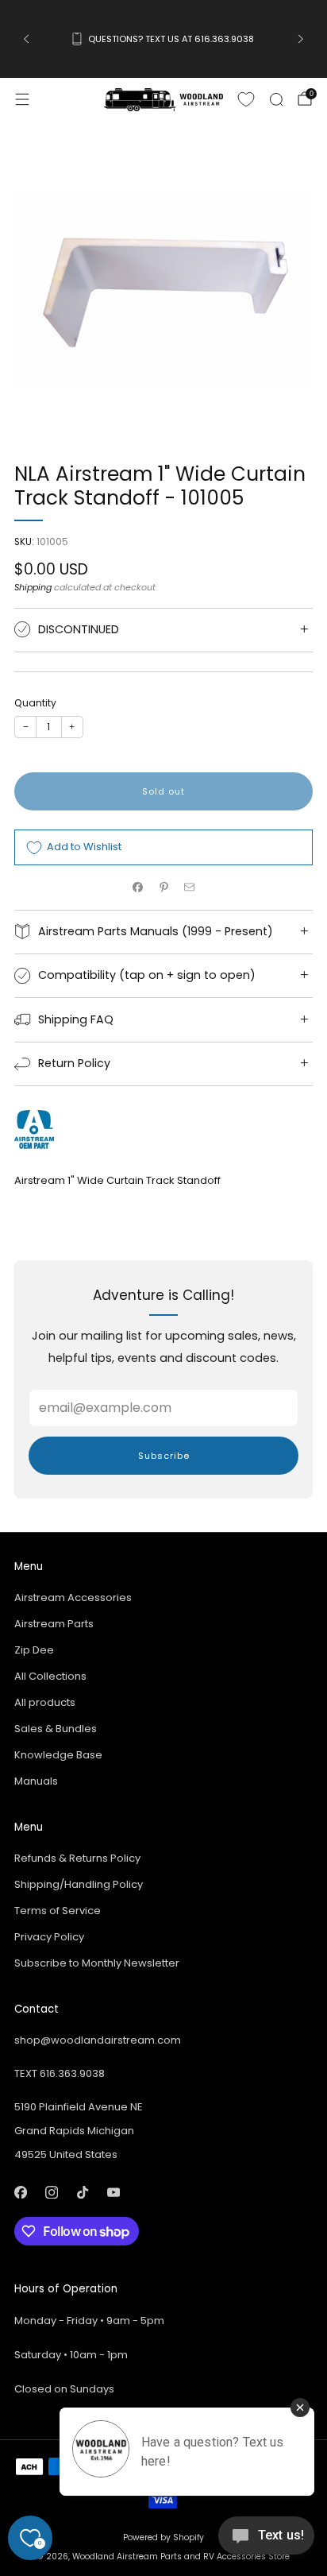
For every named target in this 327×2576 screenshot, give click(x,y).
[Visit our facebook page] (20, 2192)
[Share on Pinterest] (163, 888)
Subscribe (164, 1456)
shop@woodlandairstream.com (98, 2040)
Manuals (36, 1781)
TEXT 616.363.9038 (60, 2073)
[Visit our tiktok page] (82, 2192)
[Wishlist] (246, 99)
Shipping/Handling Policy (79, 1884)
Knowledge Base (58, 1755)
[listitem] (163, 39)
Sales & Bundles (56, 1729)
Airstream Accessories (73, 1597)
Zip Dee (34, 1650)
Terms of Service (58, 1911)
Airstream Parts (54, 1624)
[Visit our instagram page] (51, 2192)
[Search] (276, 99)
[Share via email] (190, 888)
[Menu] (22, 99)
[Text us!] (266, 2541)
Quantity (35, 703)
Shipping (33, 587)
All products (45, 1702)
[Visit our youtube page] (113, 2192)
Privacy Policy (49, 1937)
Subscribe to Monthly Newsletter (97, 1963)
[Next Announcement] (301, 39)
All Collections (50, 1676)
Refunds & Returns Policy (77, 1858)
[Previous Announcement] (26, 39)
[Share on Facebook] (138, 888)
